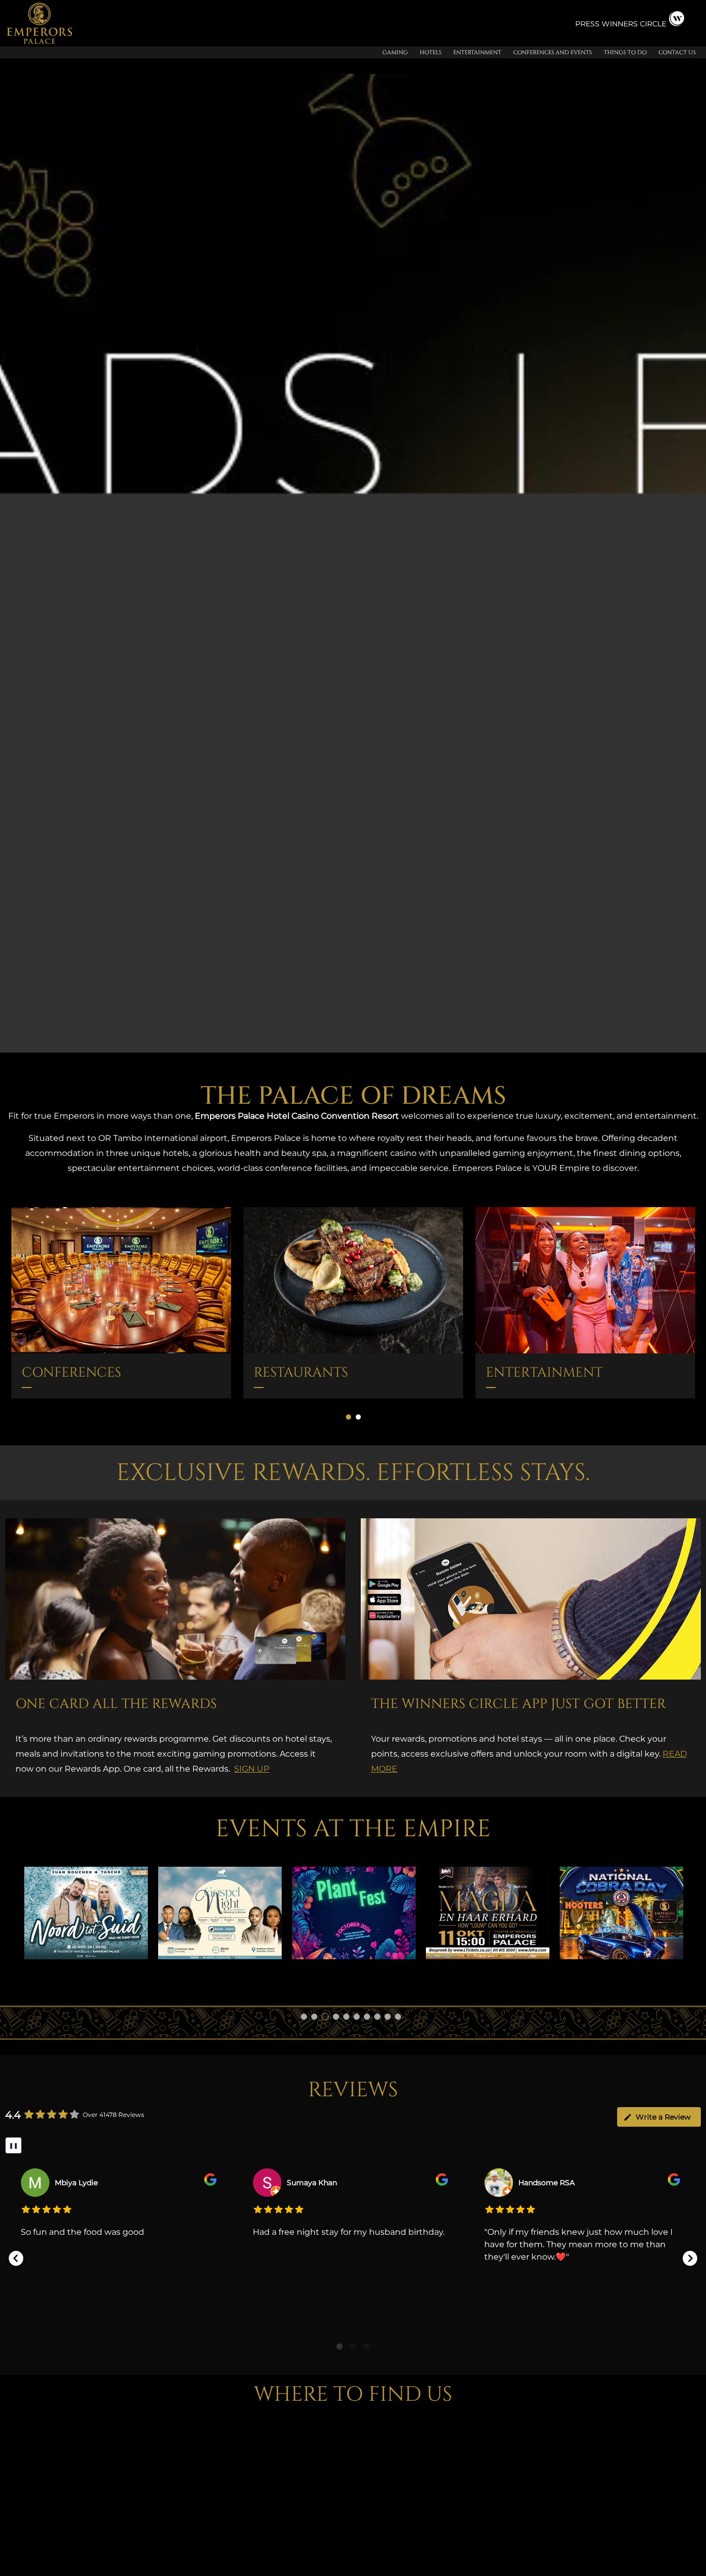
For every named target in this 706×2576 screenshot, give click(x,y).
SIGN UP (252, 1769)
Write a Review (663, 2117)
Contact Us (677, 52)
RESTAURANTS (301, 1373)
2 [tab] (314, 2017)
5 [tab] (346, 2017)
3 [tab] (325, 2017)
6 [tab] (357, 2017)
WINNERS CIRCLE (634, 24)
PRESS (588, 24)
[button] (16, 2258)
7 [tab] (367, 2017)
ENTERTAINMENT (544, 1373)
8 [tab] (377, 2017)
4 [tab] (335, 2017)
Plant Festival (220, 1913)
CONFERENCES (71, 1373)
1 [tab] (304, 2017)
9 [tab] (388, 2017)
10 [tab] (398, 2017)
